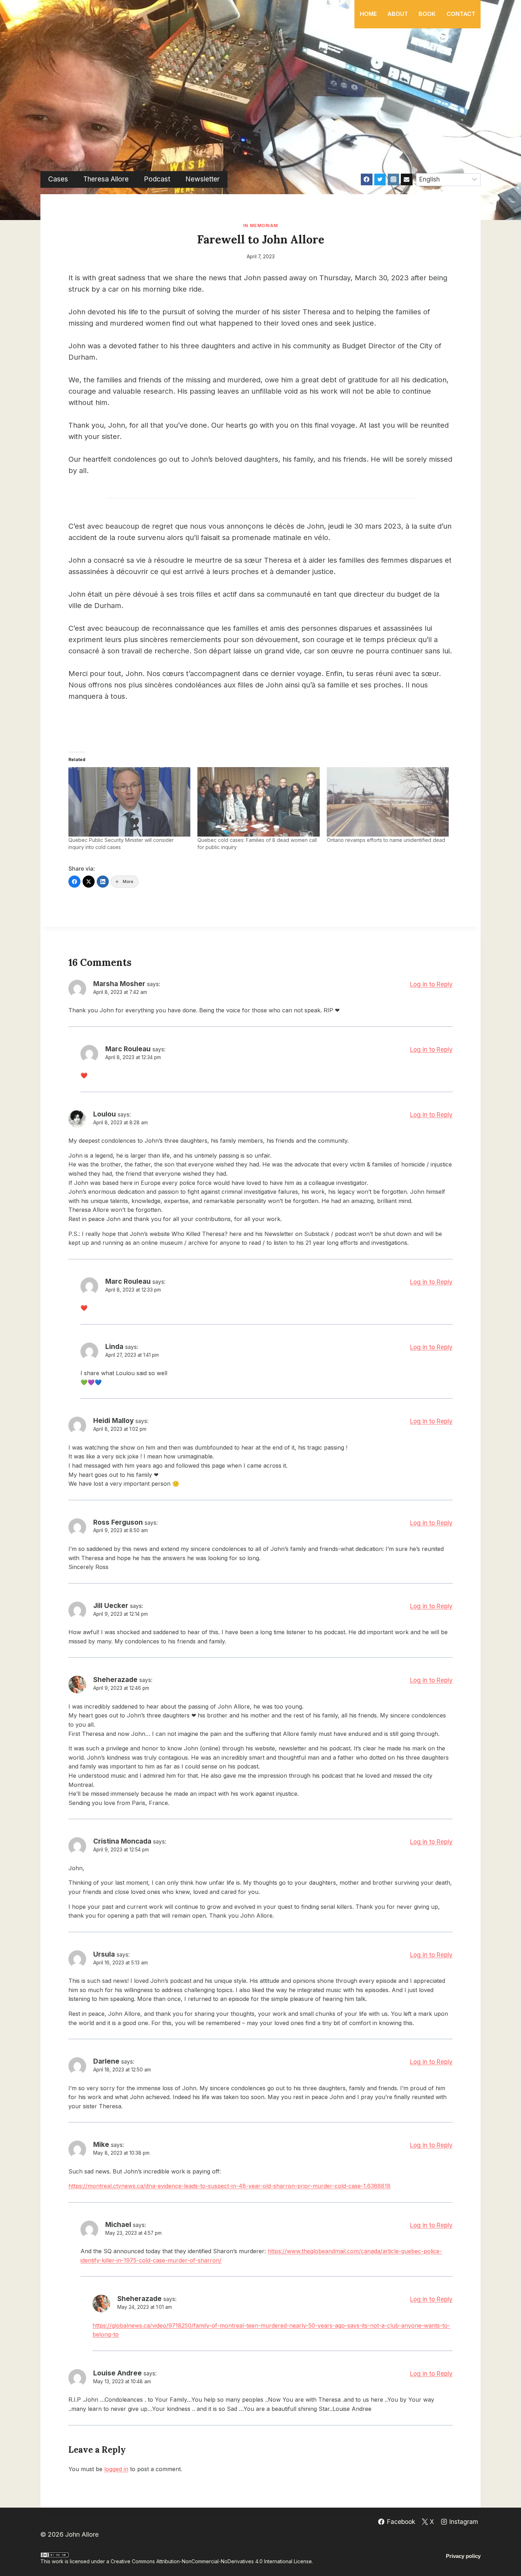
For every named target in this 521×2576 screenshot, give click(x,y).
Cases (58, 179)
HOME (368, 14)
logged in (116, 2469)
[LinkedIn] (103, 882)
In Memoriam (261, 226)
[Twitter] (380, 179)
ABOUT (398, 14)
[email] (407, 179)
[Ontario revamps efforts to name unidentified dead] (388, 802)
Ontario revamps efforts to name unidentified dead (386, 840)
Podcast (157, 179)
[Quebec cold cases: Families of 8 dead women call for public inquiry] (258, 802)
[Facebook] (366, 179)
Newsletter (203, 179)
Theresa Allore (106, 179)
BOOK (427, 14)
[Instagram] (393, 179)
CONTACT (461, 14)
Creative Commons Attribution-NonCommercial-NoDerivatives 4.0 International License (211, 2561)
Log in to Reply (431, 984)
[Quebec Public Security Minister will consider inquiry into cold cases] (129, 802)
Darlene (106, 2061)
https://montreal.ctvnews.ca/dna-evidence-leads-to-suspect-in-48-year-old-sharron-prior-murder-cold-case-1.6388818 (229, 2186)
